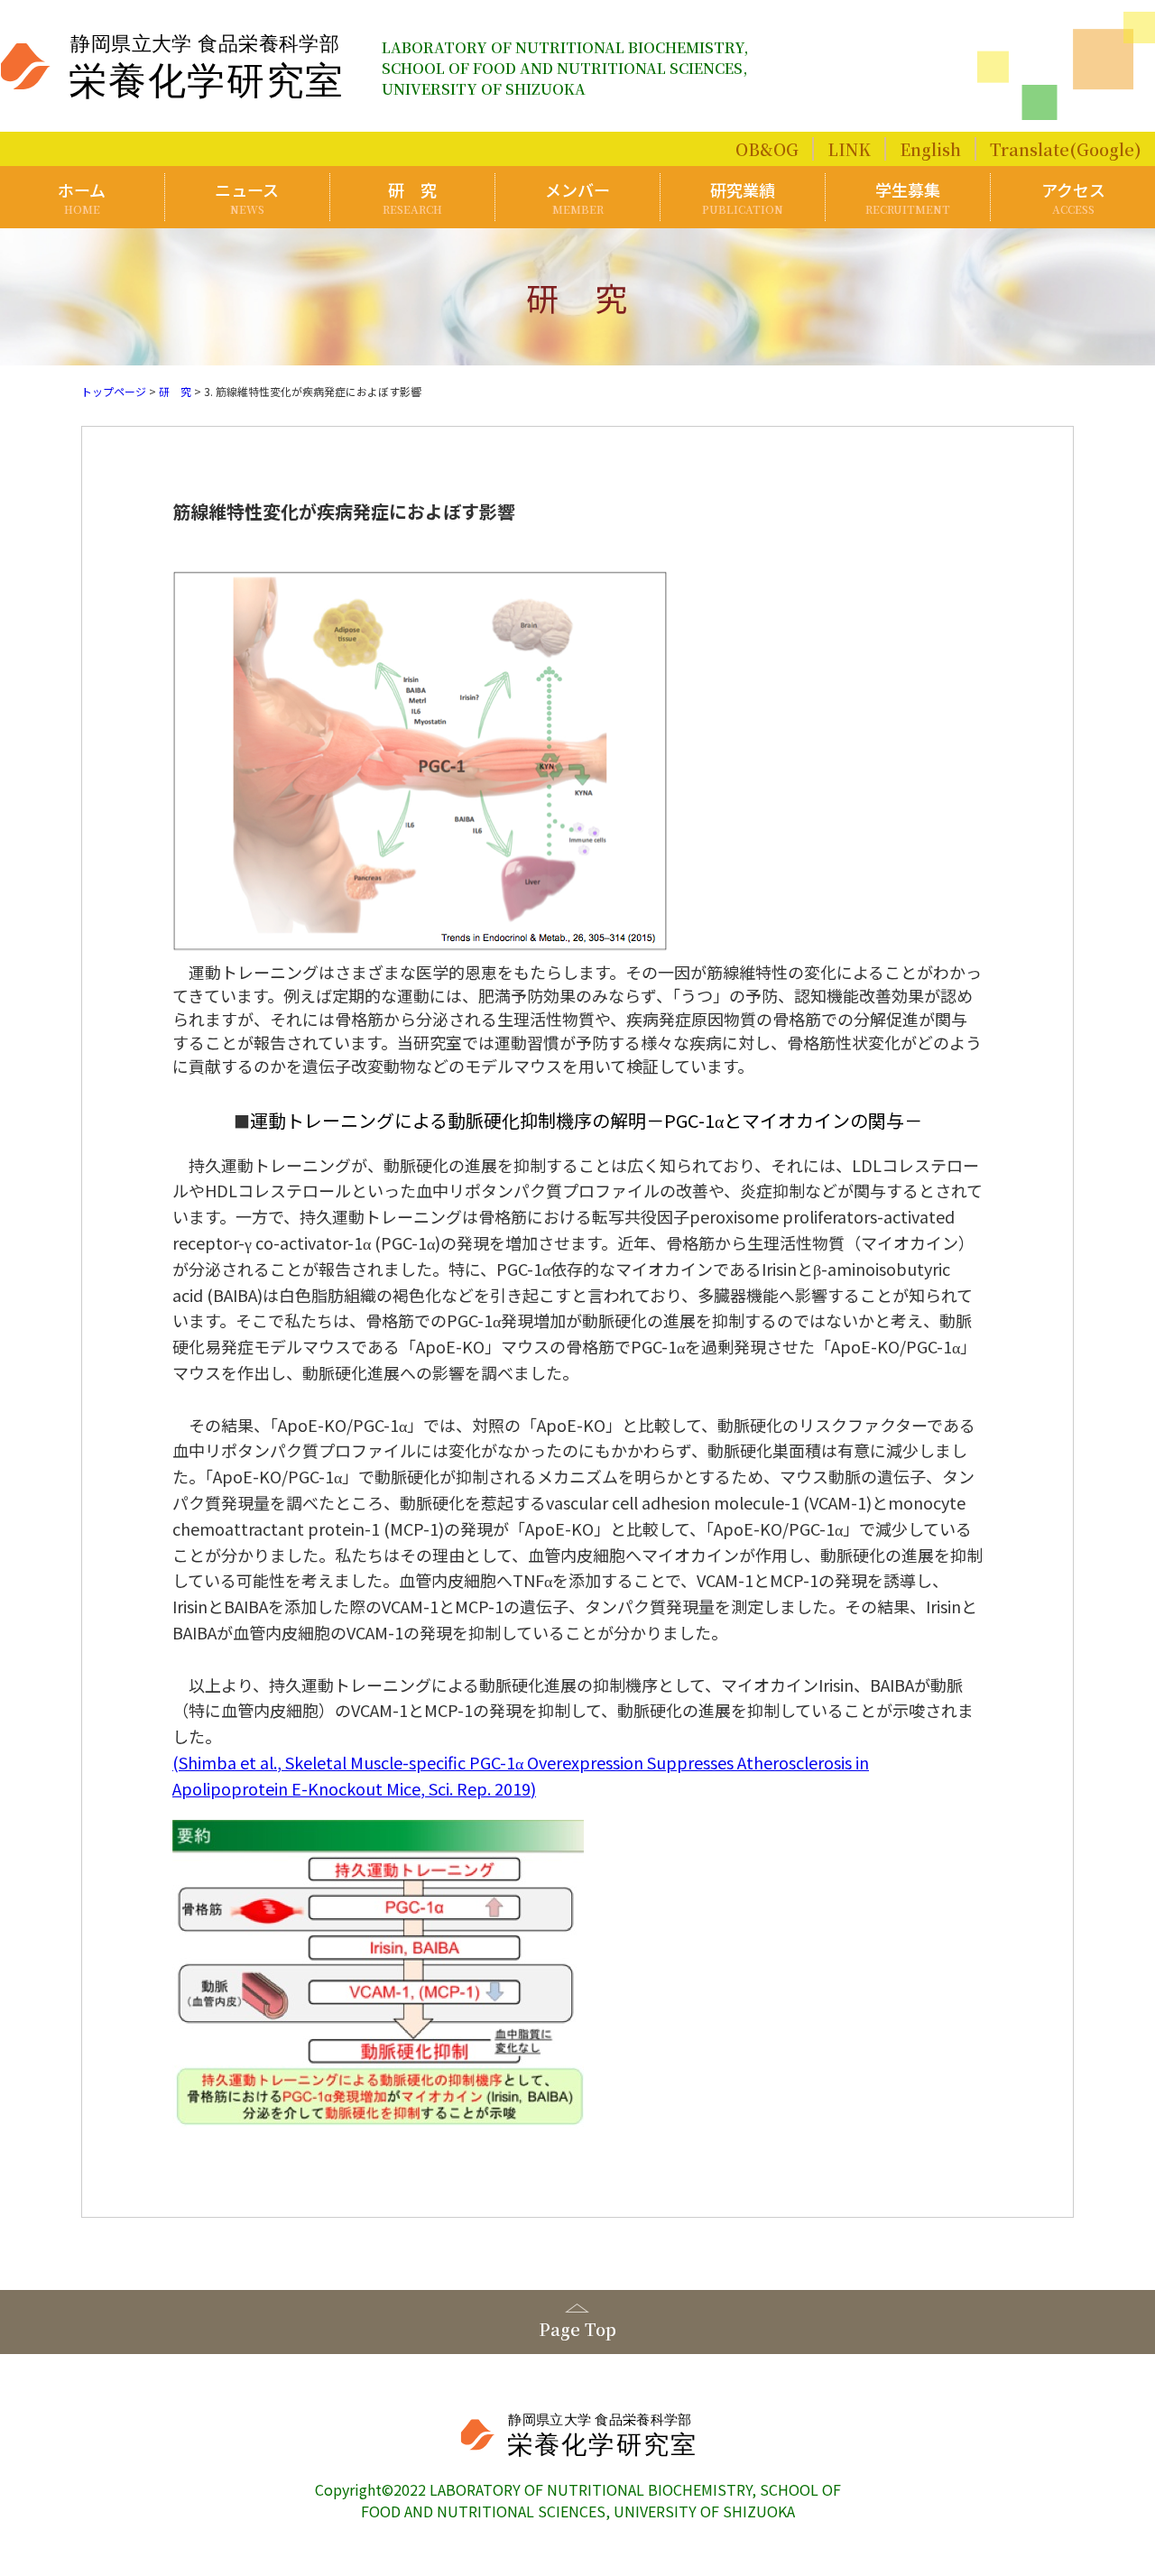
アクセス (1073, 197)
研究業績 (743, 197)
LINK (849, 149)
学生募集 (908, 197)
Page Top (577, 2329)
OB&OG (767, 149)
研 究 (412, 197)
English (930, 149)
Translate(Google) (1066, 149)
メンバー (577, 197)
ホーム (82, 197)
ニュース (247, 197)
